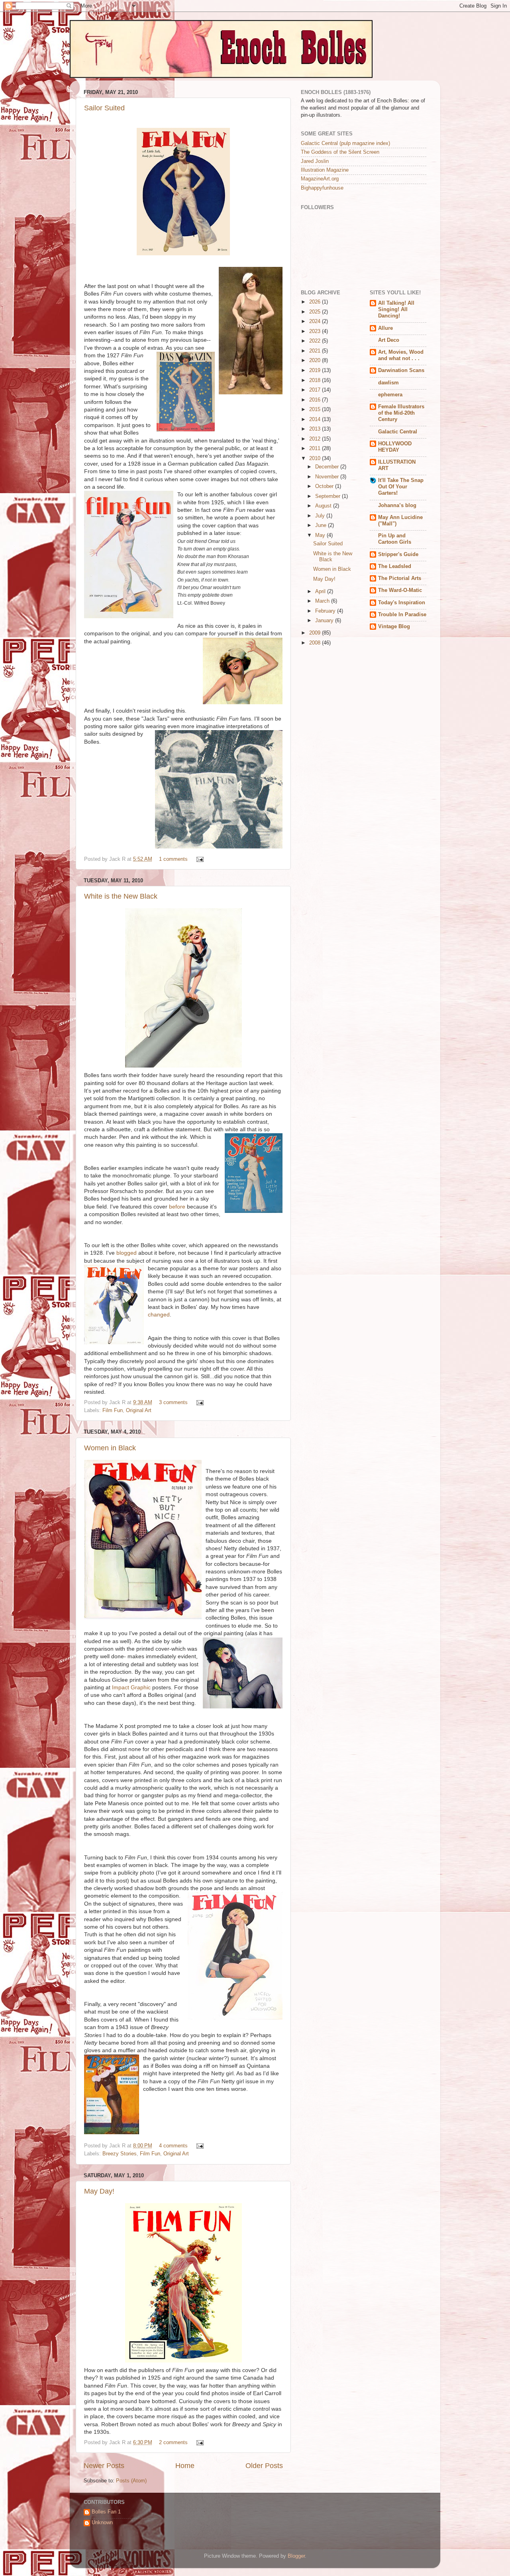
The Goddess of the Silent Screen (340, 152)
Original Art (139, 1410)
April (321, 592)
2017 (316, 390)
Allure (385, 328)
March (323, 601)
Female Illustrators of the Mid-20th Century (401, 413)
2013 (316, 429)
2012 (316, 439)
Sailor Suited (104, 108)
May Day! (99, 2191)
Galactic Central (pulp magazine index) (345, 143)
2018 (316, 380)
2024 (316, 321)
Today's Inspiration (402, 603)
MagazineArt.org (320, 179)
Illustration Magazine (325, 170)
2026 (316, 302)
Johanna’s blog (397, 505)
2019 (316, 370)
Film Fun (113, 1410)
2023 (316, 331)
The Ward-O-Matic (400, 590)
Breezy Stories (120, 2154)
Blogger (296, 2556)
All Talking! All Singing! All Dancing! (396, 310)
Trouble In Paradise (402, 615)
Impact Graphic (132, 1687)
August (324, 506)
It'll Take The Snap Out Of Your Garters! (401, 487)
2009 (316, 633)
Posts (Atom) (131, 2481)
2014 (316, 419)
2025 (316, 312)
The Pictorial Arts (400, 578)
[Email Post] (199, 859)
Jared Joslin (315, 161)
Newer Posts (104, 2466)
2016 (316, 400)
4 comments (173, 2146)
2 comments (173, 2443)
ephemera (390, 395)
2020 (316, 360)
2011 (316, 449)
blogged (127, 1253)
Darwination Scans (401, 370)
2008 (316, 643)
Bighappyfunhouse (322, 188)
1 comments (173, 859)
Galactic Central (398, 432)
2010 (316, 458)
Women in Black (110, 1448)
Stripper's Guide (398, 554)
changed (159, 1314)
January (325, 621)
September (329, 496)
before (177, 1207)
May (321, 535)
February (326, 611)
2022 (316, 341)
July (321, 516)
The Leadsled (395, 566)
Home (185, 2466)
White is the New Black (121, 896)
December (328, 467)
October (325, 486)
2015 (316, 409)
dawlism (388, 383)
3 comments (173, 1403)
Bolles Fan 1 (106, 2512)
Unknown (102, 2523)
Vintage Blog (394, 627)
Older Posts (264, 2466)
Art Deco (389, 340)
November (328, 477)
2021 (316, 351)
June (322, 525)
